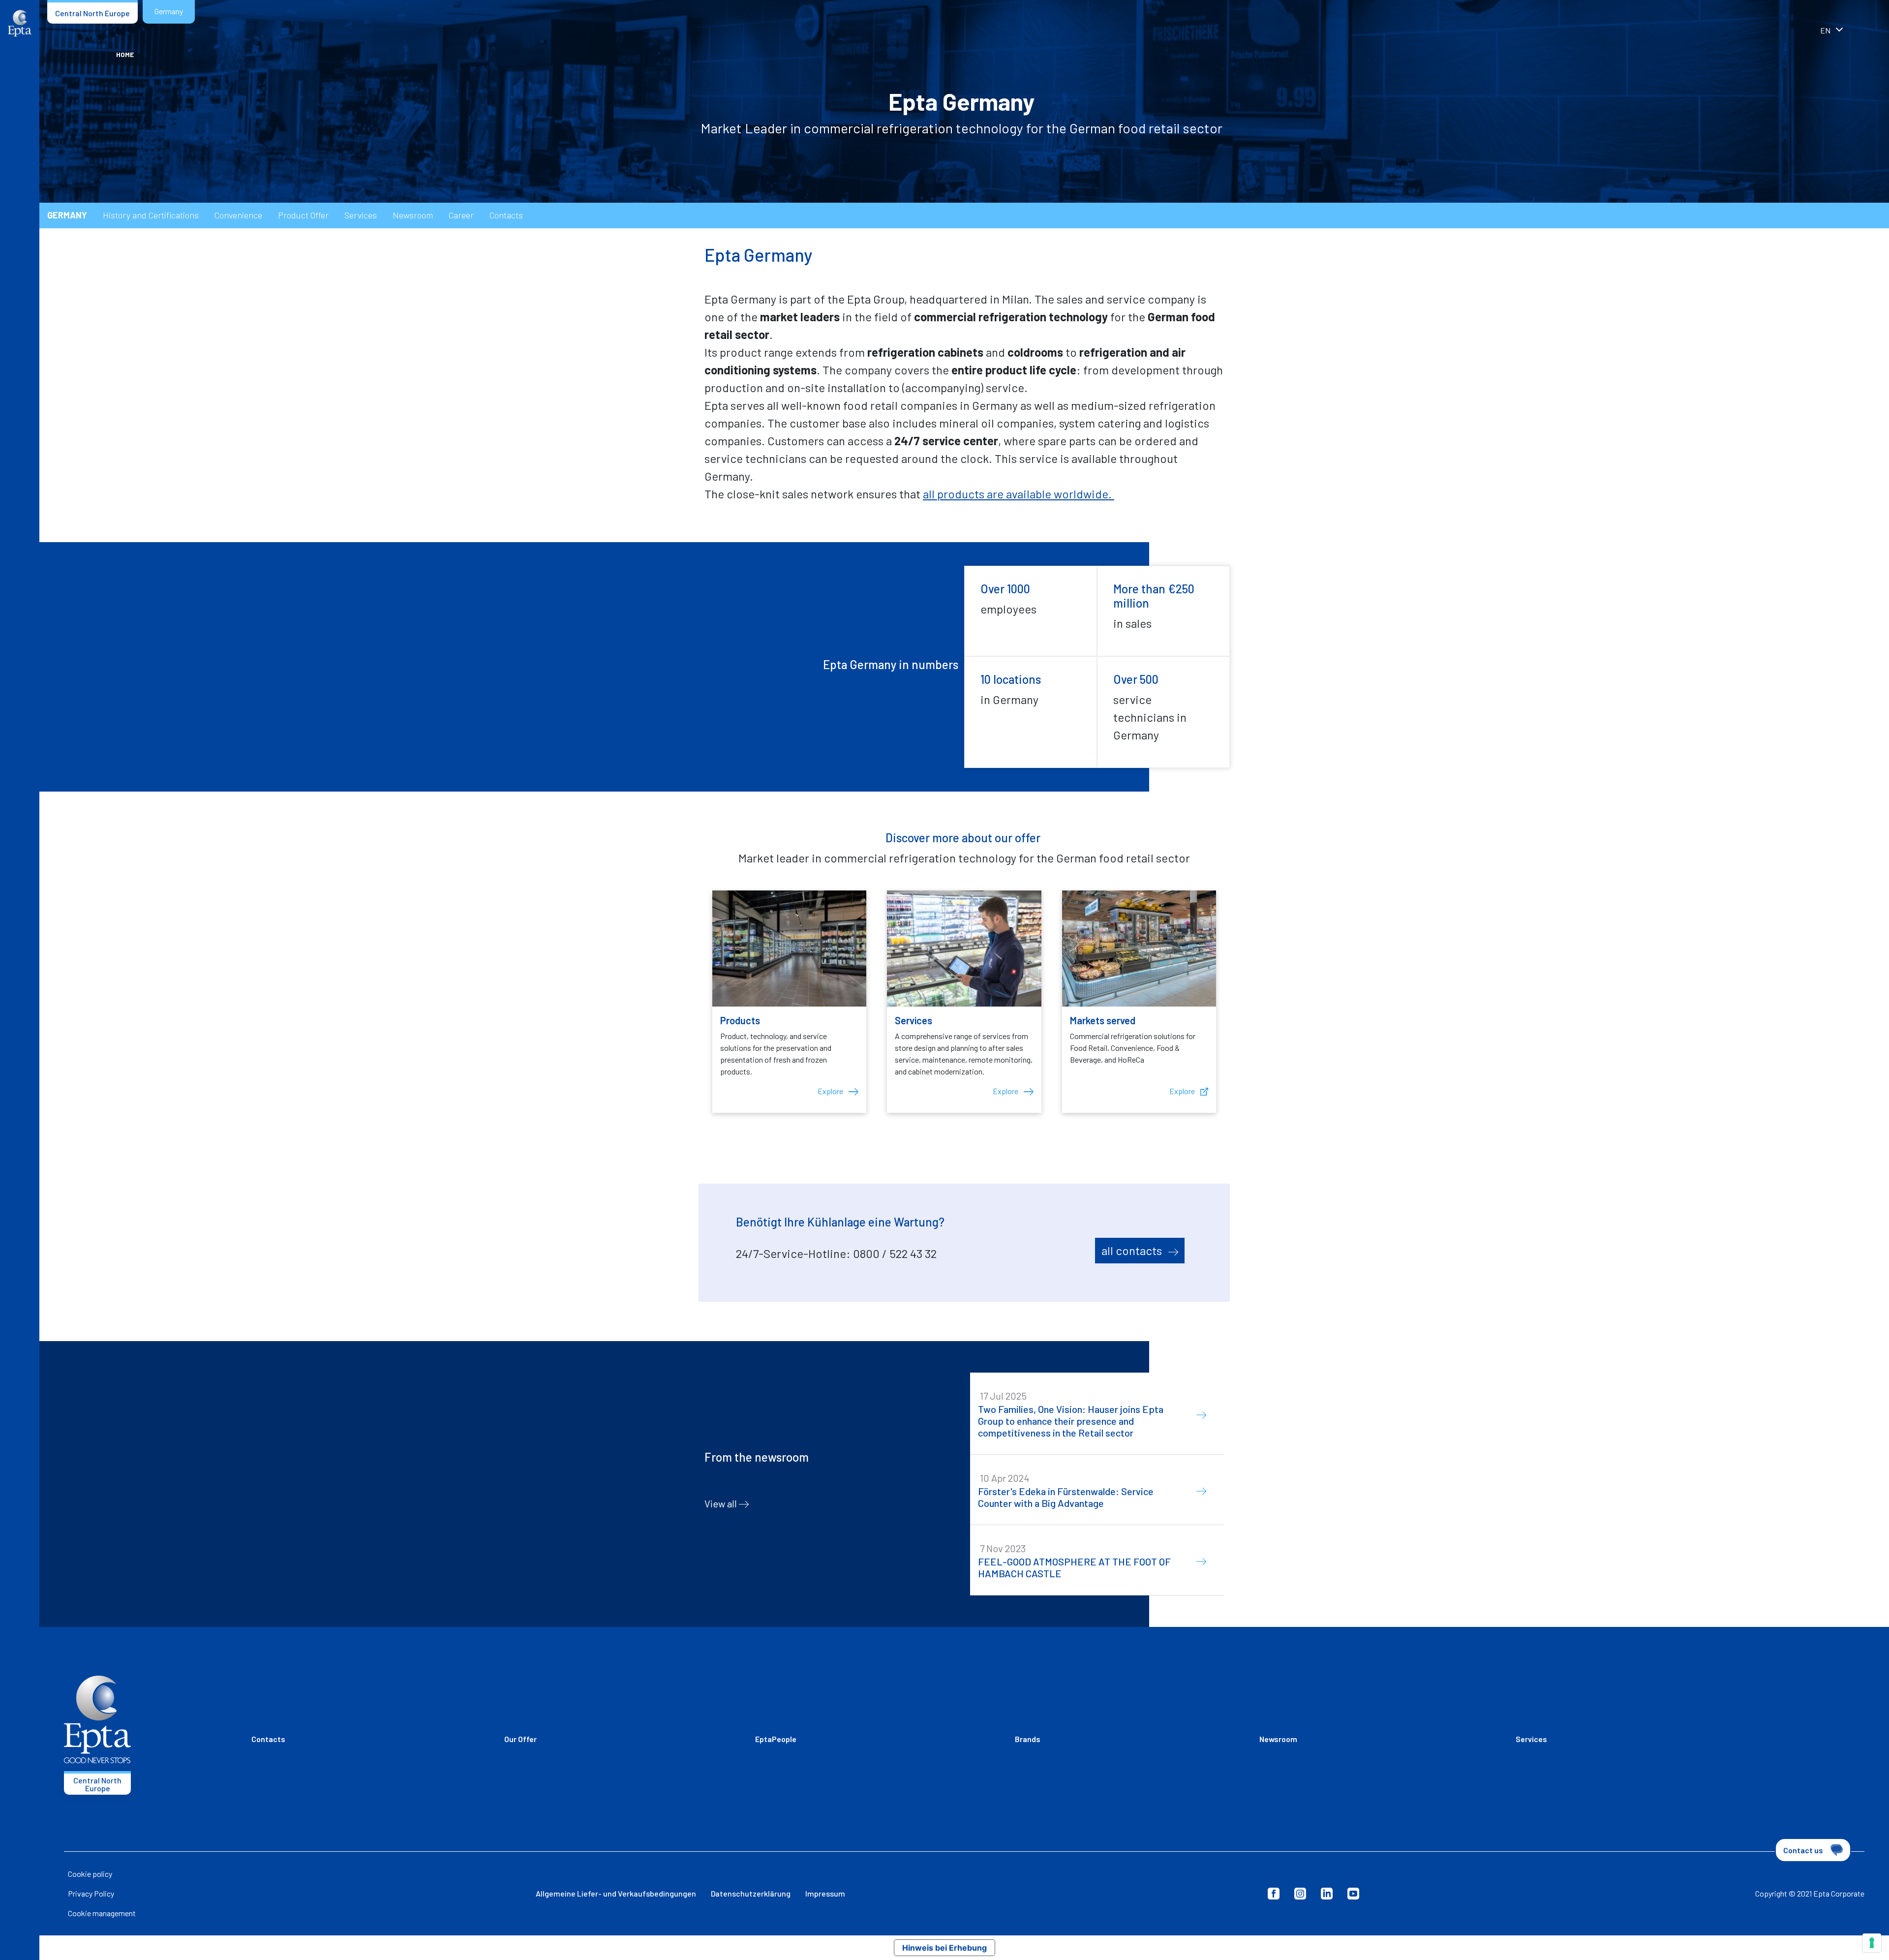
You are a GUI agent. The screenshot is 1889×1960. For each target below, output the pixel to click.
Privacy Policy (91, 1893)
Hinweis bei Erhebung (944, 1948)
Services (361, 215)
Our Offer (520, 1739)
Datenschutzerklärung (751, 1893)
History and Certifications (151, 215)
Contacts (506, 215)
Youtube (1353, 1894)
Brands (1028, 1739)
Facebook (1274, 1894)
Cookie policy (90, 1874)
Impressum (825, 1893)
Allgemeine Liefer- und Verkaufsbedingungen (616, 1893)
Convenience (238, 215)
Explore (831, 1091)
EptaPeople (776, 1739)
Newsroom (413, 215)
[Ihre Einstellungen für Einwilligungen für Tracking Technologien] (1872, 1943)
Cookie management (102, 1913)
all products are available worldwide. (1019, 494)
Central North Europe (92, 13)
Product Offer (303, 215)
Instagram (1300, 1894)
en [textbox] (1825, 30)
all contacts (1133, 1250)
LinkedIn (1327, 1894)
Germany (169, 11)
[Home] (20, 23)
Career (461, 215)
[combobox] (1845, 31)
